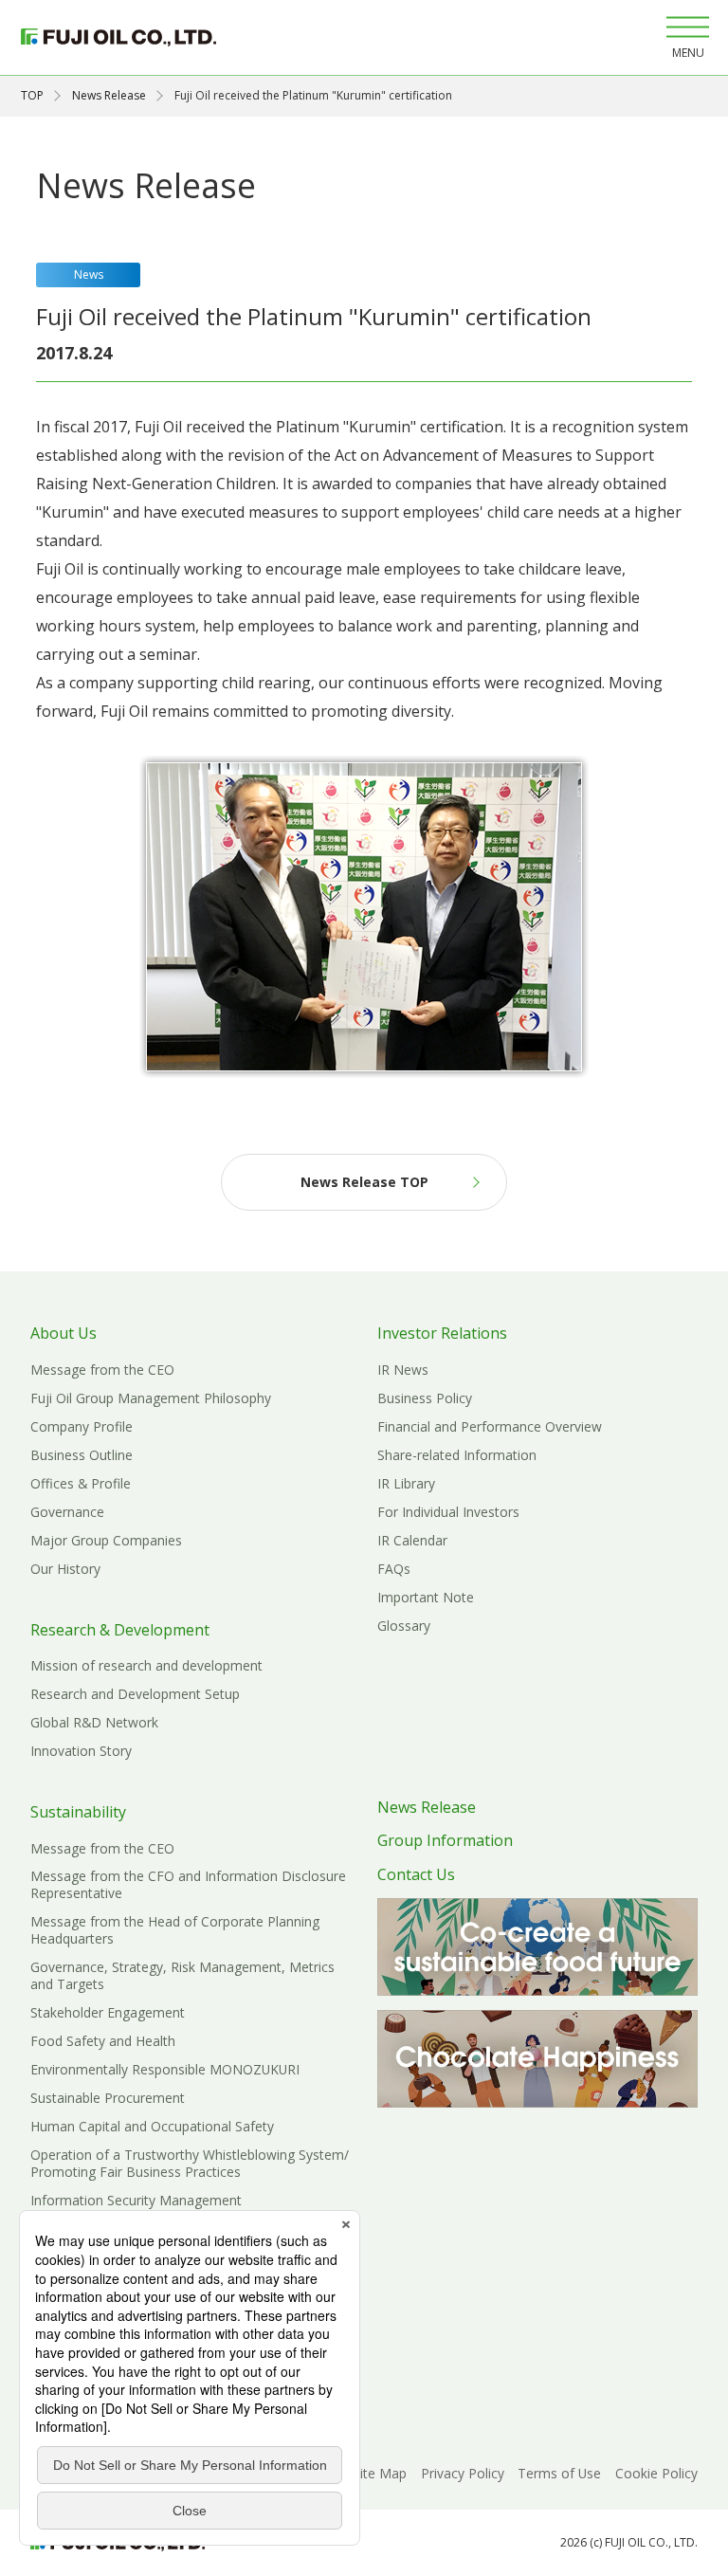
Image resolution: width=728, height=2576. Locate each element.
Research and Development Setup (135, 1694)
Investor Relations (442, 1333)
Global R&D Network (94, 1722)
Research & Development (120, 1630)
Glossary (404, 1626)
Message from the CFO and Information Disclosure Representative (188, 1884)
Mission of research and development (146, 1665)
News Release (109, 95)
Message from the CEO (102, 1370)
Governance (67, 1512)
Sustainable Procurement (108, 2098)
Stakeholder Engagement (108, 2012)
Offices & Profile (81, 1483)
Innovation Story (81, 1751)
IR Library (406, 1483)
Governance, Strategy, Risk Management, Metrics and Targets (182, 1975)
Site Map (380, 2473)
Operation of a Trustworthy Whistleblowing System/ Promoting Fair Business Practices (190, 2163)
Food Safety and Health (103, 2041)
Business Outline (82, 1455)
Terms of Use (559, 2473)
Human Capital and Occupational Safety (152, 2126)
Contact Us (416, 1874)
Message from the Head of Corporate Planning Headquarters (175, 1930)
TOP (32, 95)
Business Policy (425, 1398)
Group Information (445, 1840)
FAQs (394, 1569)
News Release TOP (364, 1182)
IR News (403, 1370)
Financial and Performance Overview (490, 1426)
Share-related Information (457, 1455)
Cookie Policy (656, 2473)
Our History (65, 1569)
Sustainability (78, 1812)
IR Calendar (412, 1540)
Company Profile (82, 1426)
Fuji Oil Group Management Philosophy (151, 1398)
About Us (64, 1333)
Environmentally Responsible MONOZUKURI (165, 2069)
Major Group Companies (106, 1540)
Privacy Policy (463, 2473)
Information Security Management (136, 2200)
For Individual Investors (448, 1512)
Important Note (426, 1597)
